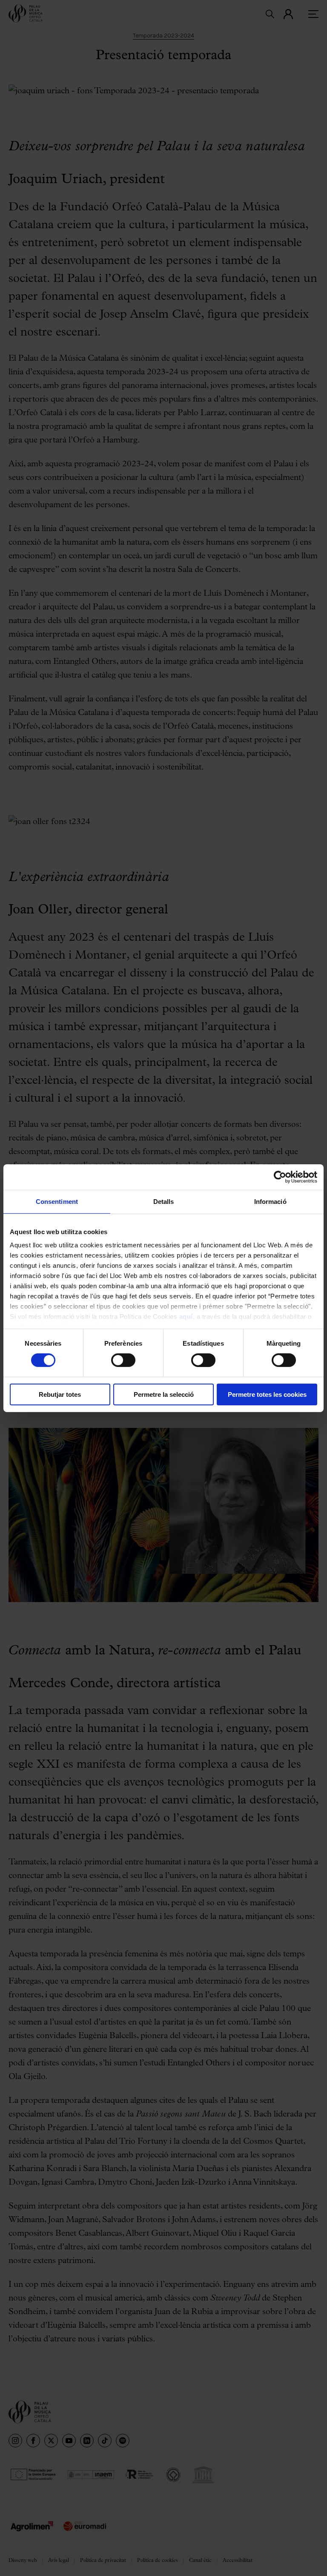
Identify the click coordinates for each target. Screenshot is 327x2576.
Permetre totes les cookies (267, 1394)
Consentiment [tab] (57, 1201)
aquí (186, 1317)
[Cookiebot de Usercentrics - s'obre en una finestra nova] (280, 1177)
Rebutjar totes (60, 1394)
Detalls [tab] (164, 1201)
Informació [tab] (270, 1201)
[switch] (123, 1360)
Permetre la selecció (164, 1394)
